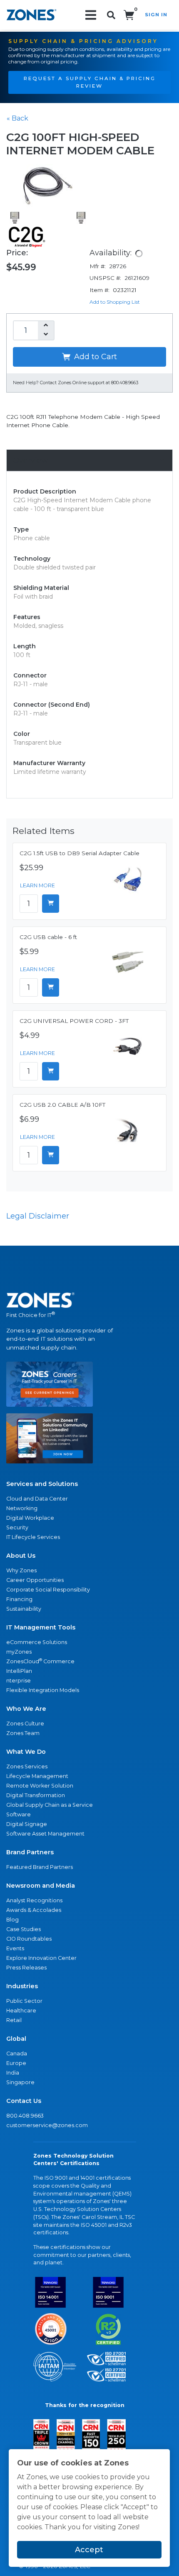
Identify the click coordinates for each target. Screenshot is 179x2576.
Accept (89, 2550)
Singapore (20, 2082)
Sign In (156, 15)
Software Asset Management (45, 1834)
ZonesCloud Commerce (40, 1661)
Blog (12, 1920)
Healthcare (21, 2011)
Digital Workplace (30, 1518)
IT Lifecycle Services (33, 1537)
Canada (17, 2053)
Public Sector (24, 2001)
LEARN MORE (37, 885)
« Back (17, 118)
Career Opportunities (35, 1580)
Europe (16, 2063)
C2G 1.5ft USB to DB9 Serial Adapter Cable (80, 853)
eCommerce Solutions (37, 1642)
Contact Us (24, 2101)
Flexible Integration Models (43, 1690)
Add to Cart (94, 357)
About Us (21, 1556)
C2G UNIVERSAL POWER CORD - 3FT (74, 1021)
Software (19, 1814)
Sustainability (24, 1609)
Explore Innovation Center (41, 1958)
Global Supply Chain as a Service (50, 1805)
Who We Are (26, 1709)
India (13, 2073)
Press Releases (26, 1968)
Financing (19, 1599)
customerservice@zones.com (47, 2125)
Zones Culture (25, 1724)
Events (15, 1948)
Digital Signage (27, 1824)
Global (16, 2039)
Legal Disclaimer (38, 1216)
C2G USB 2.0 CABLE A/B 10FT (62, 1105)
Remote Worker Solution (40, 1786)
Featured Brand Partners (40, 1867)
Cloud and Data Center (37, 1499)
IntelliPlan (19, 1671)
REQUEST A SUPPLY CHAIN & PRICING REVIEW (90, 82)
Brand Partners (30, 1852)
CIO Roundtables (29, 1939)
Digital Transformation (36, 1795)
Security (17, 1527)
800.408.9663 (25, 2116)
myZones (19, 1652)
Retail (14, 2020)
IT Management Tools (41, 1627)
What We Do (26, 1752)
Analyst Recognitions (34, 1900)
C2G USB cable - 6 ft (48, 937)
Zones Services (27, 1766)
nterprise (19, 1681)
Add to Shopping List (115, 302)
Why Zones (21, 1570)
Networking (22, 1508)
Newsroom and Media (41, 1886)
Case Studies (24, 1929)
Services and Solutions (42, 1484)
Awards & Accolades (34, 1910)
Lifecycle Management (37, 1776)
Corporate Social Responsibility (48, 1590)
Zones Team (23, 1733)
